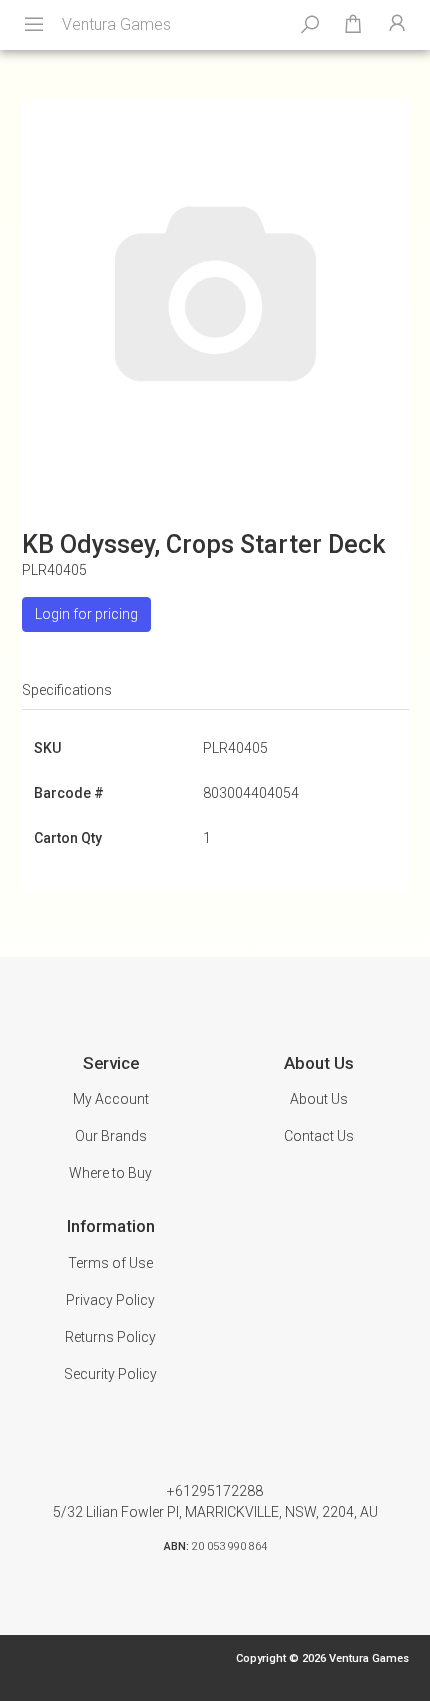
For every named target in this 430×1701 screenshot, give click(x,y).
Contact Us (319, 1136)
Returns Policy (110, 1337)
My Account (111, 1099)
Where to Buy (110, 1173)
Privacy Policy (110, 1300)
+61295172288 (215, 1491)
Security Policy (110, 1374)
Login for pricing (86, 614)
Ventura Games (116, 24)
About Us (319, 1099)
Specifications (67, 690)
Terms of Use (110, 1263)
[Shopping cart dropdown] (353, 25)
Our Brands (111, 1136)
